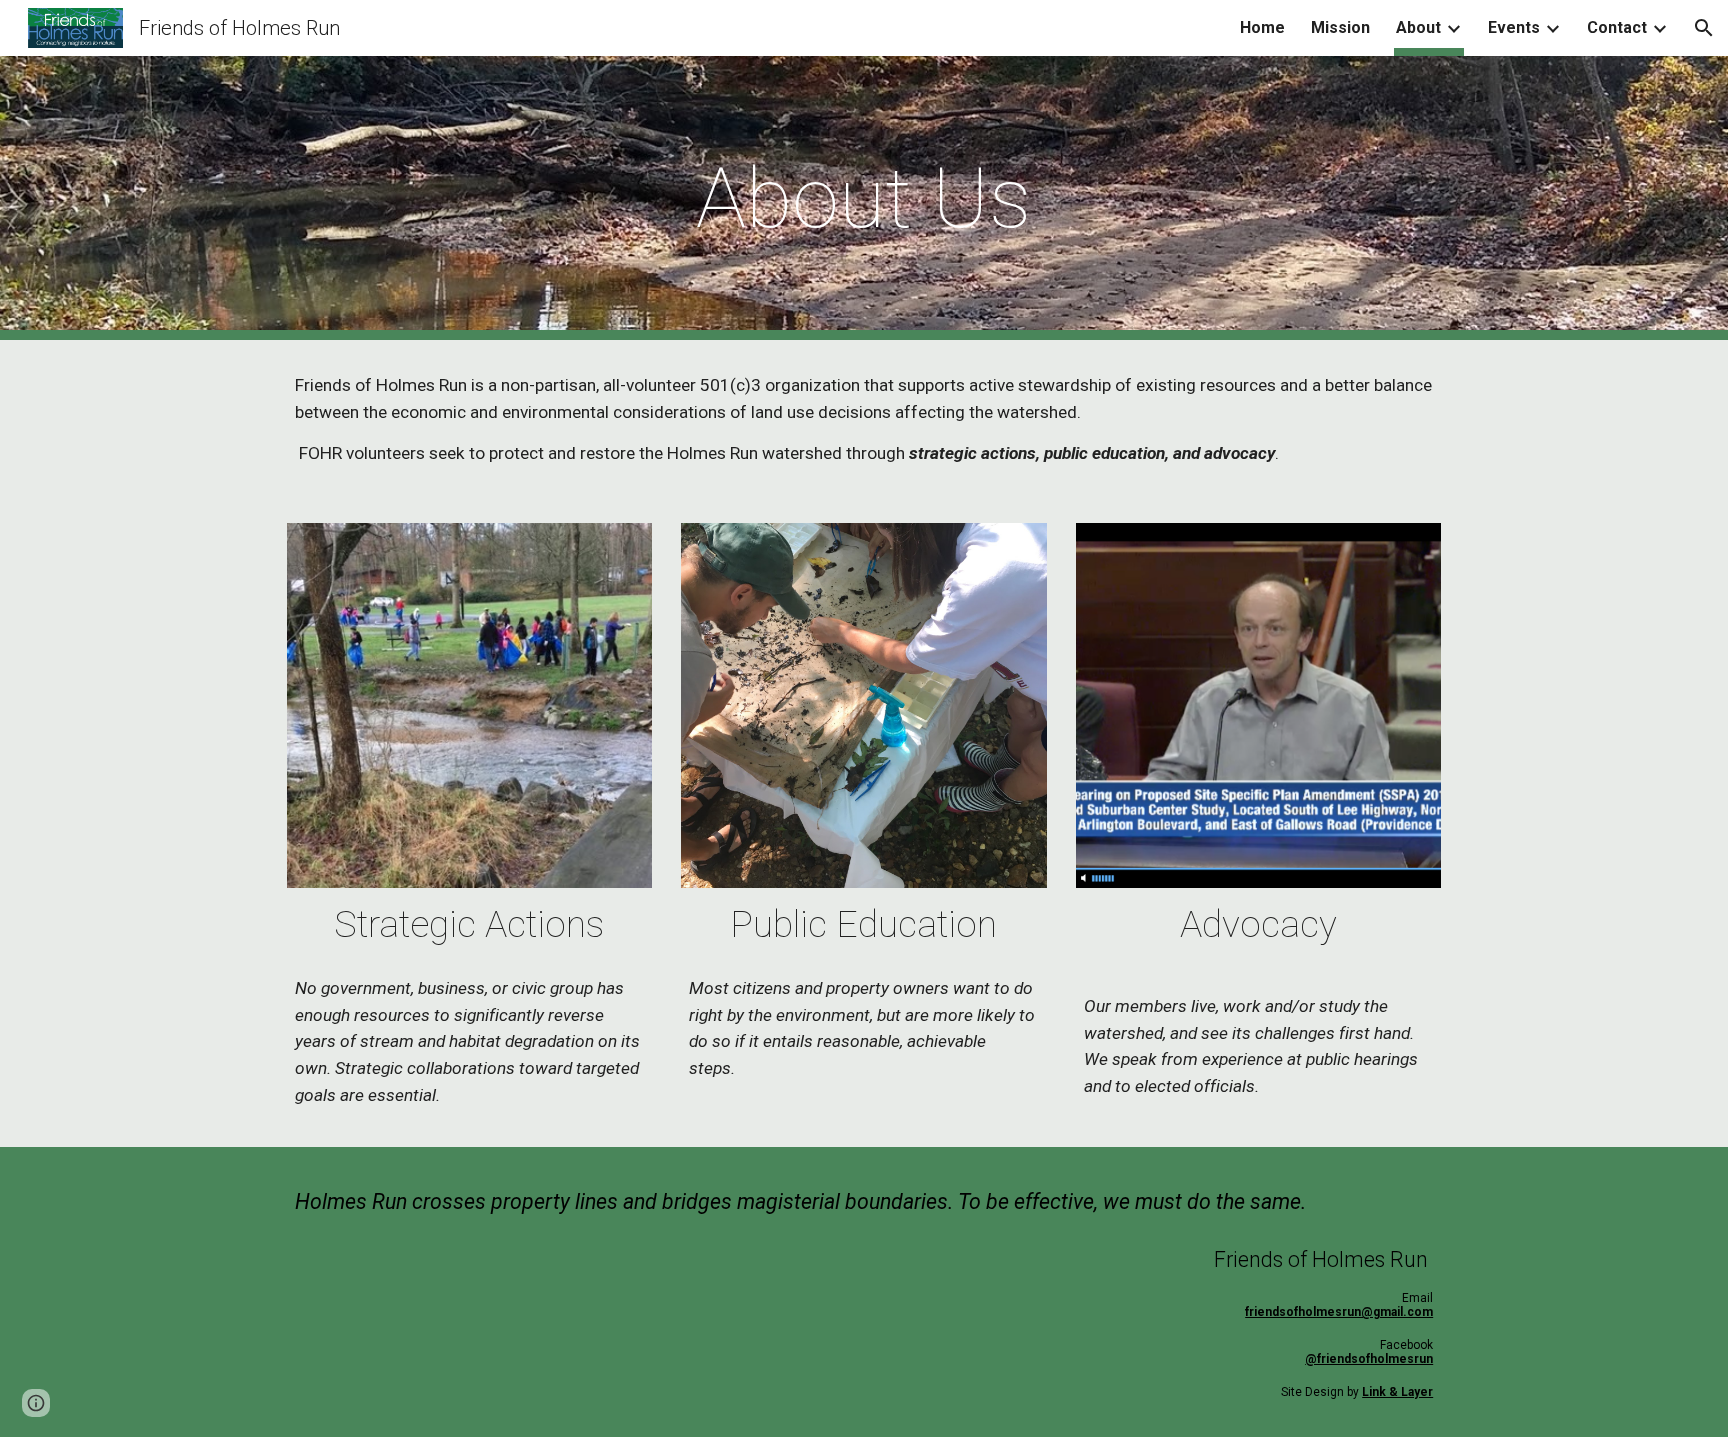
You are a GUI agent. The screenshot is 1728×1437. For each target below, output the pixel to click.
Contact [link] (1617, 27)
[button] (1704, 28)
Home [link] (1262, 27)
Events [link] (1514, 27)
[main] (864, 198)
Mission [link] (1340, 27)
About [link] (1418, 27)
